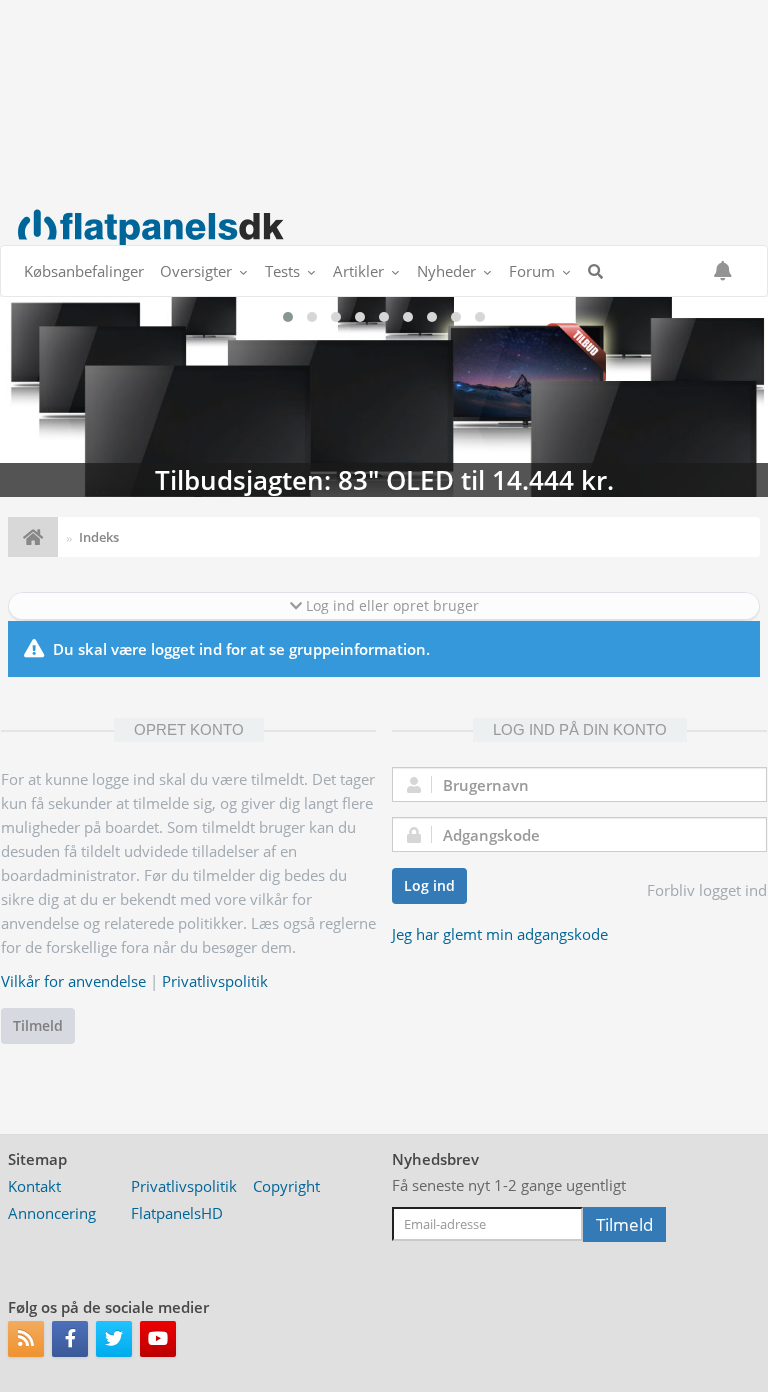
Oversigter (196, 271)
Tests (282, 271)
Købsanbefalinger (84, 271)
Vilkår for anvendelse (73, 981)
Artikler (358, 271)
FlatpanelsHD (177, 1213)
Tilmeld (38, 1025)
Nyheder (446, 271)
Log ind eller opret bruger (390, 605)
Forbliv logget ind (707, 890)
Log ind (429, 885)
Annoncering (52, 1213)
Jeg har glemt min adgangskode (500, 934)
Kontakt (34, 1186)
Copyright (286, 1186)
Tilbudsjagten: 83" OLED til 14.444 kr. (384, 397)
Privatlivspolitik (215, 981)
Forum (532, 271)
